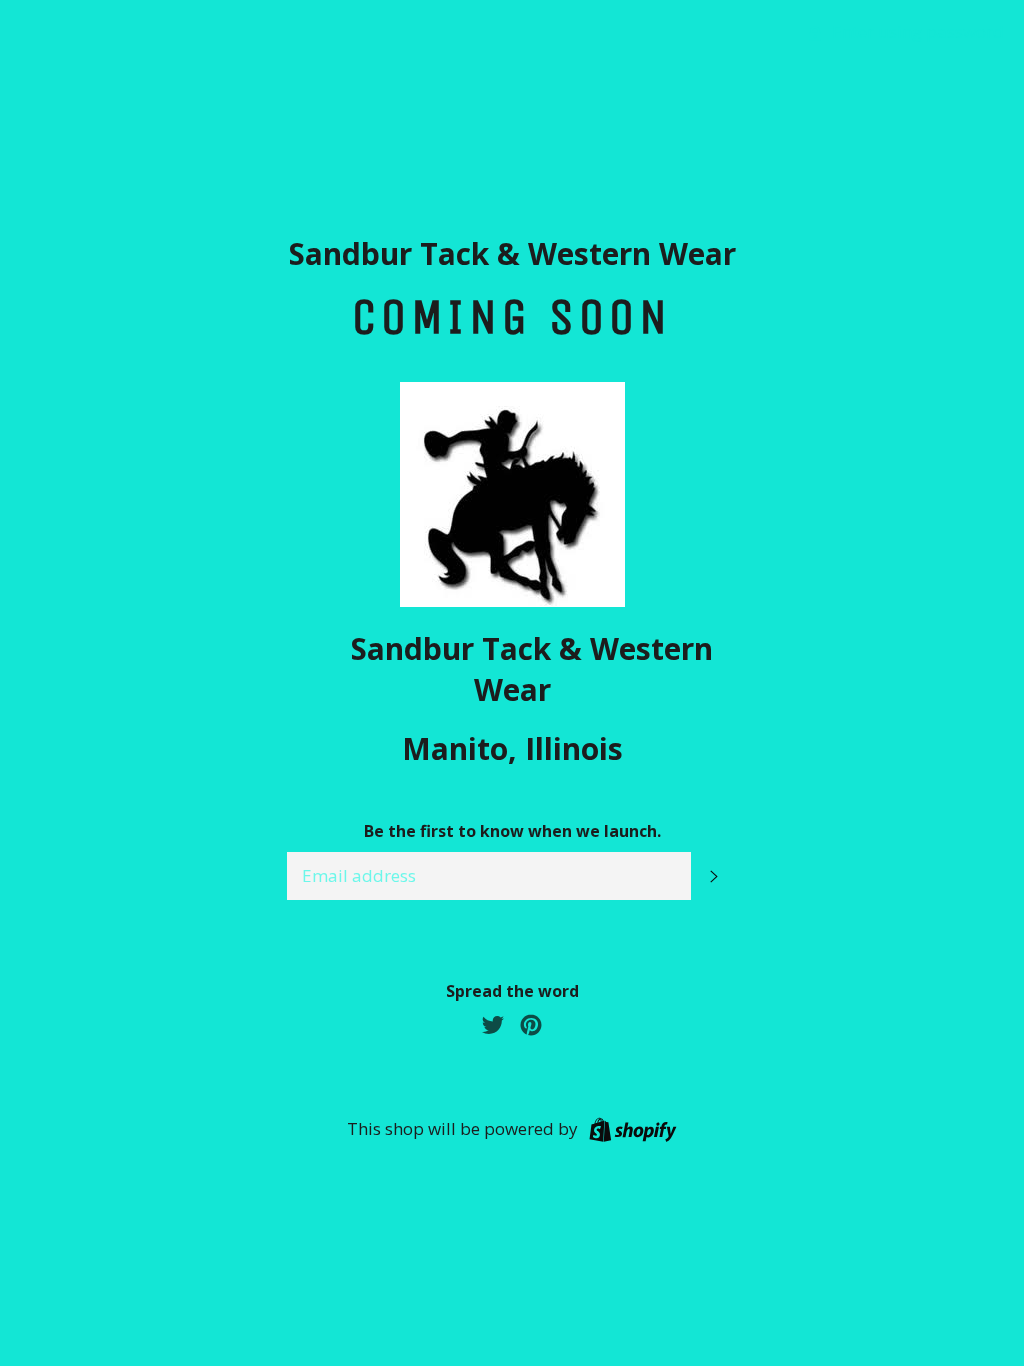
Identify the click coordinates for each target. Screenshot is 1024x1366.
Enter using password (916, 31)
